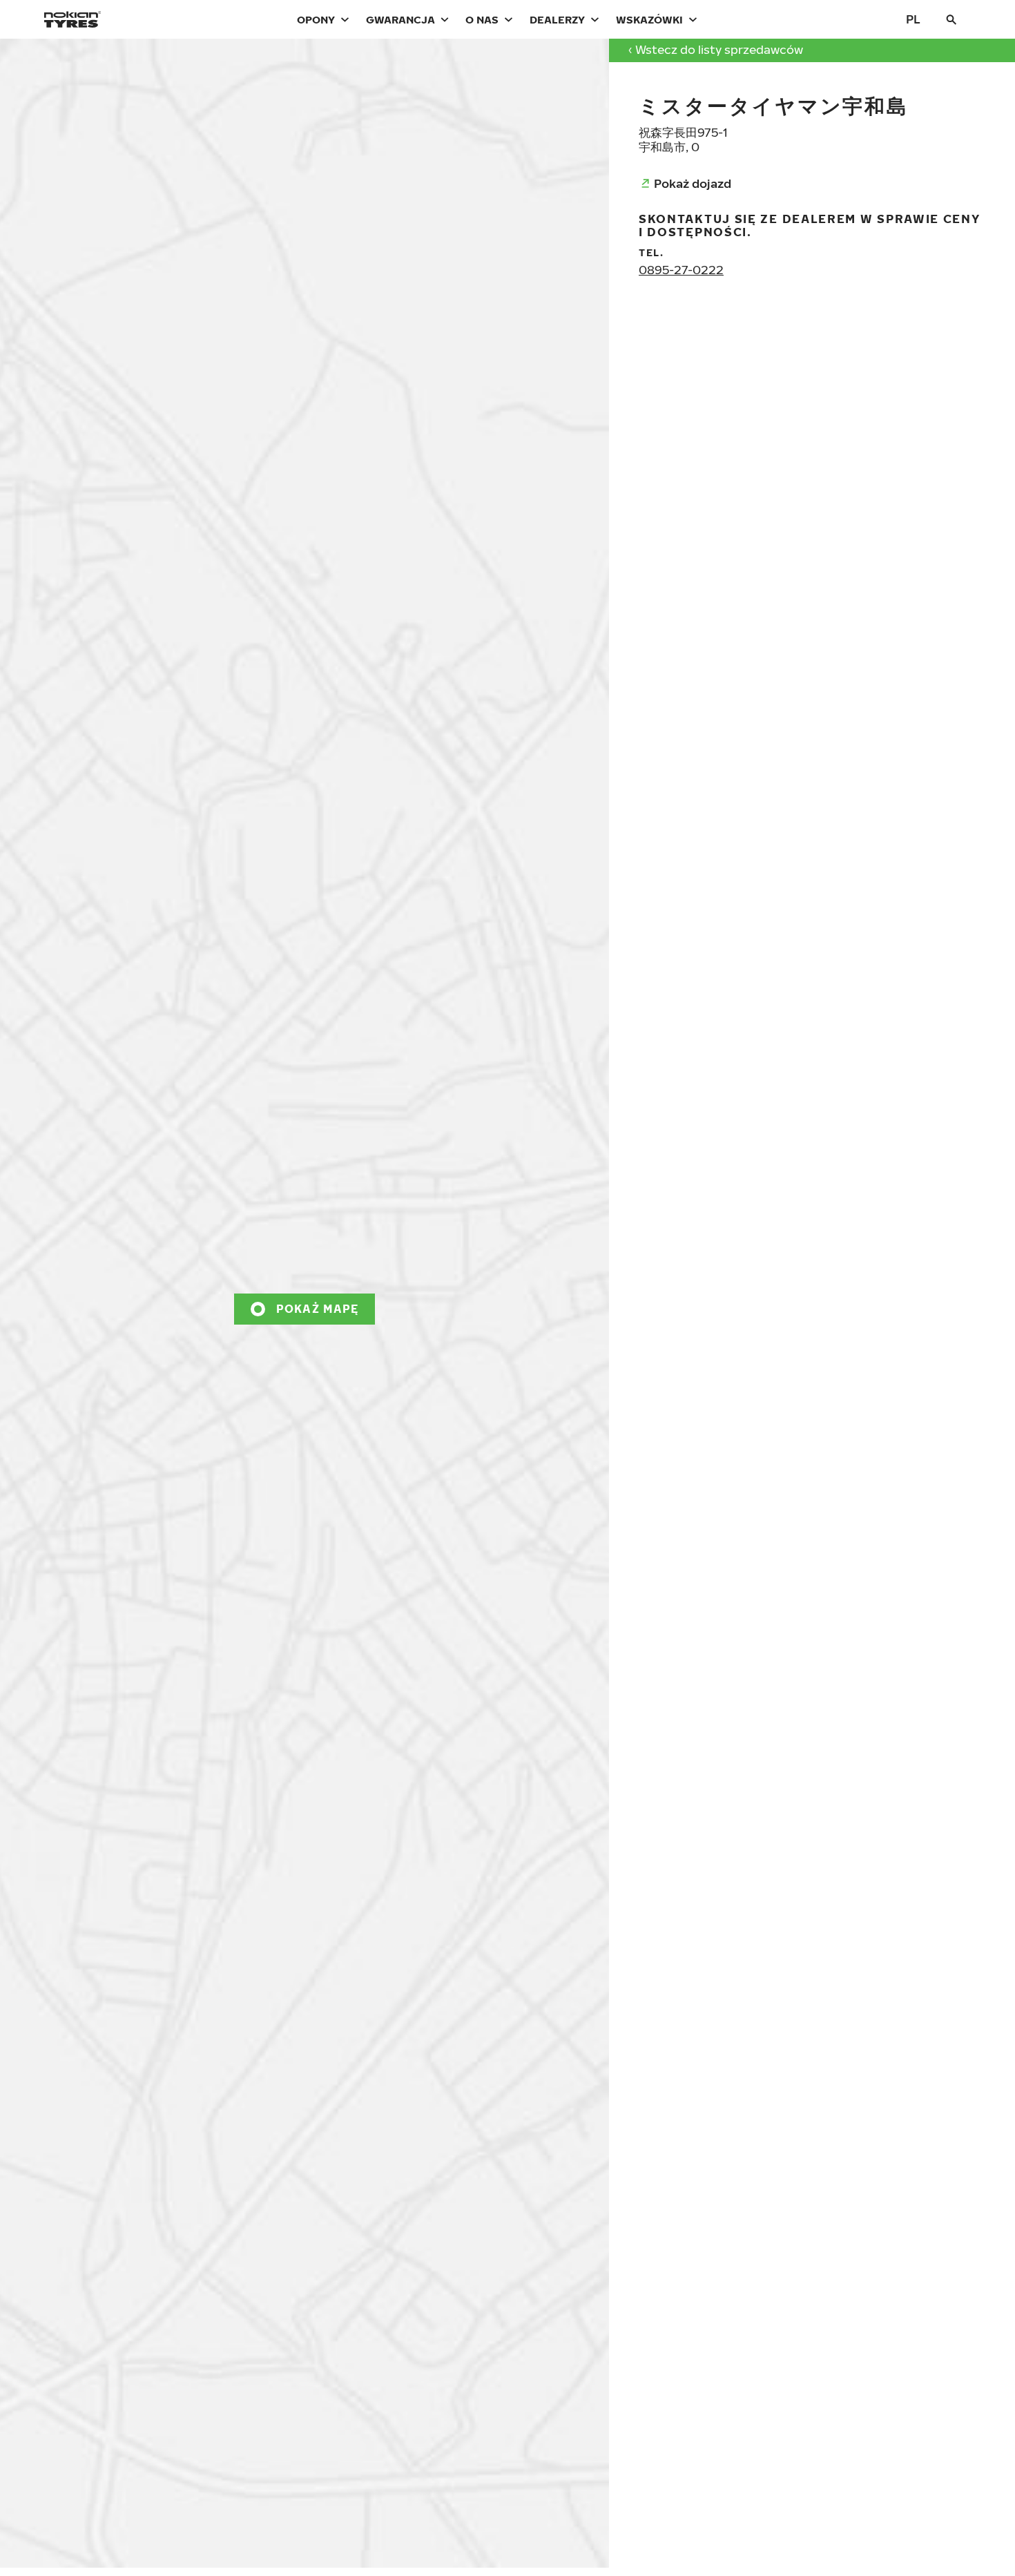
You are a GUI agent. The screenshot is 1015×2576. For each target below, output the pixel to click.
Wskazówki (649, 19)
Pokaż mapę (318, 1309)
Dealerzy (557, 19)
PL (913, 19)
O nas (482, 19)
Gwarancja (400, 19)
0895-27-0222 (681, 270)
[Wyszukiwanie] (951, 19)
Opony (316, 19)
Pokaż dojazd (693, 183)
